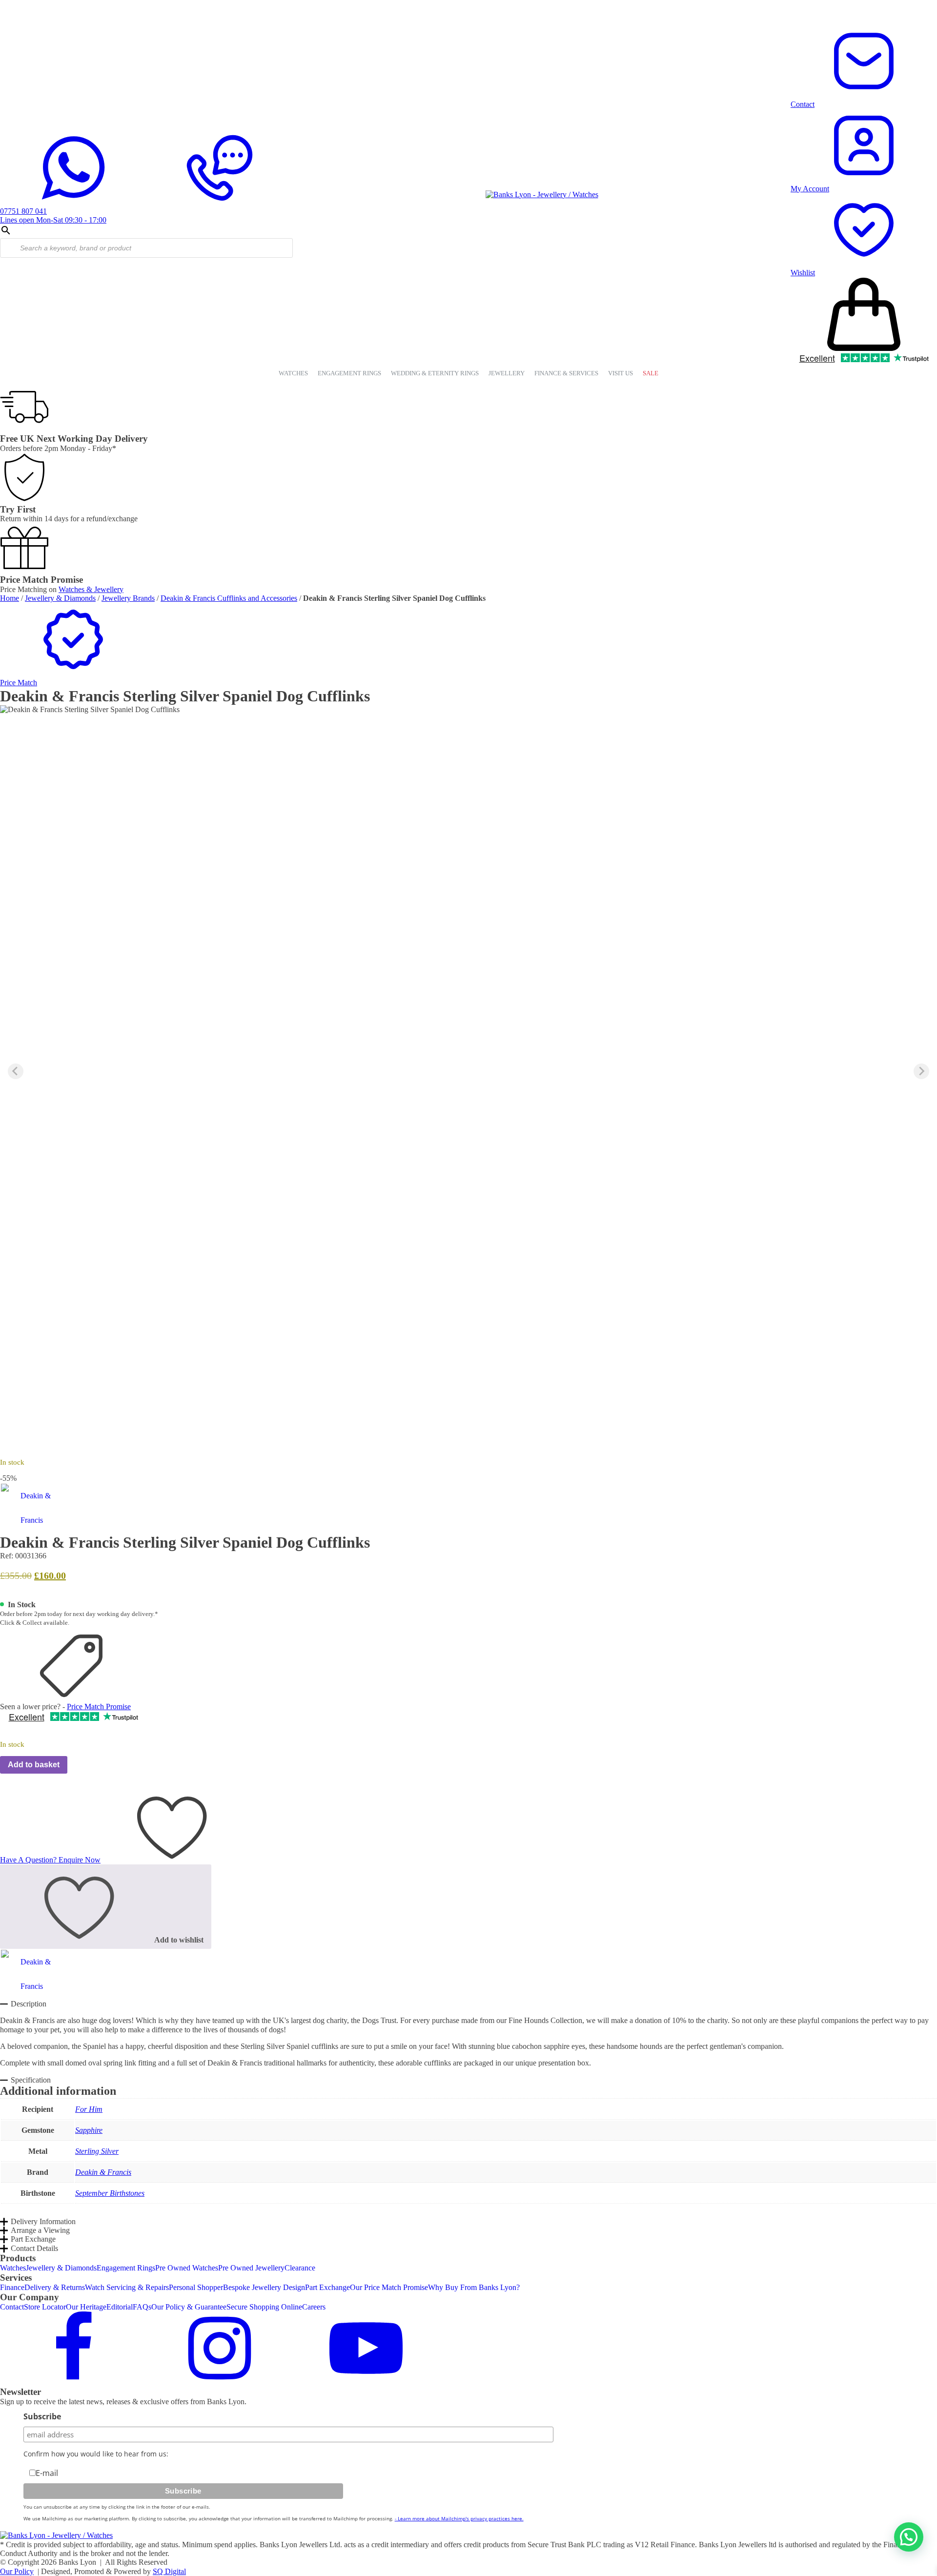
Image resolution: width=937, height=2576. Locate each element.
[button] (468, 678)
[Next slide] (921, 1071)
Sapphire (89, 2130)
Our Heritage (86, 2307)
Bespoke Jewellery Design (264, 2287)
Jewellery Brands (128, 598)
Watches (13, 2268)
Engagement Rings (126, 2268)
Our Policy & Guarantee (189, 2307)
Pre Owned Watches (187, 2268)
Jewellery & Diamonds (60, 598)
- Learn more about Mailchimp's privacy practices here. (459, 2518)
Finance (12, 2287)
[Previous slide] (16, 1071)
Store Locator (45, 2307)
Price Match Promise (99, 1707)
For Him (89, 2109)
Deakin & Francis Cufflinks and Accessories (229, 598)
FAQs (142, 2307)
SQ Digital (169, 2571)
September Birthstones (110, 2193)
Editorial (120, 2307)
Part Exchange (327, 2287)
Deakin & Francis (103, 2172)
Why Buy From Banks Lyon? (474, 2287)
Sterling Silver (97, 2151)
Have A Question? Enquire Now (50, 1860)
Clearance (300, 2268)
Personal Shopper (196, 2287)
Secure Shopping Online (264, 2307)
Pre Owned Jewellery (251, 2268)
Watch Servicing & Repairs (127, 2287)
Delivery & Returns (55, 2287)
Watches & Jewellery (91, 589)
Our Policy (17, 2571)
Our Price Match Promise (389, 2287)
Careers (314, 2307)
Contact (12, 2307)
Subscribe (42, 2416)
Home (10, 598)
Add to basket (34, 1765)
